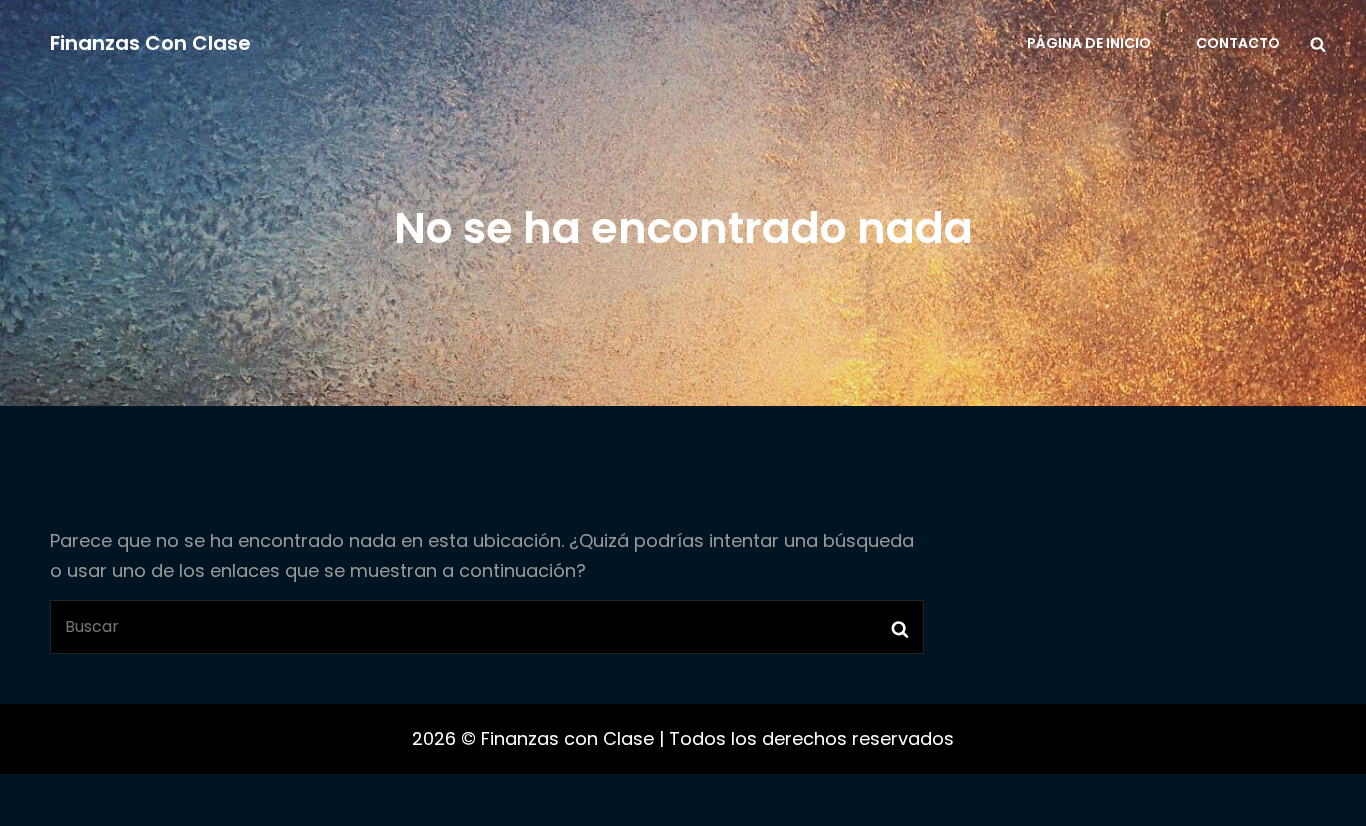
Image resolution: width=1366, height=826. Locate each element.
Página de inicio (1089, 43)
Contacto (1238, 43)
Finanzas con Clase (150, 43)
